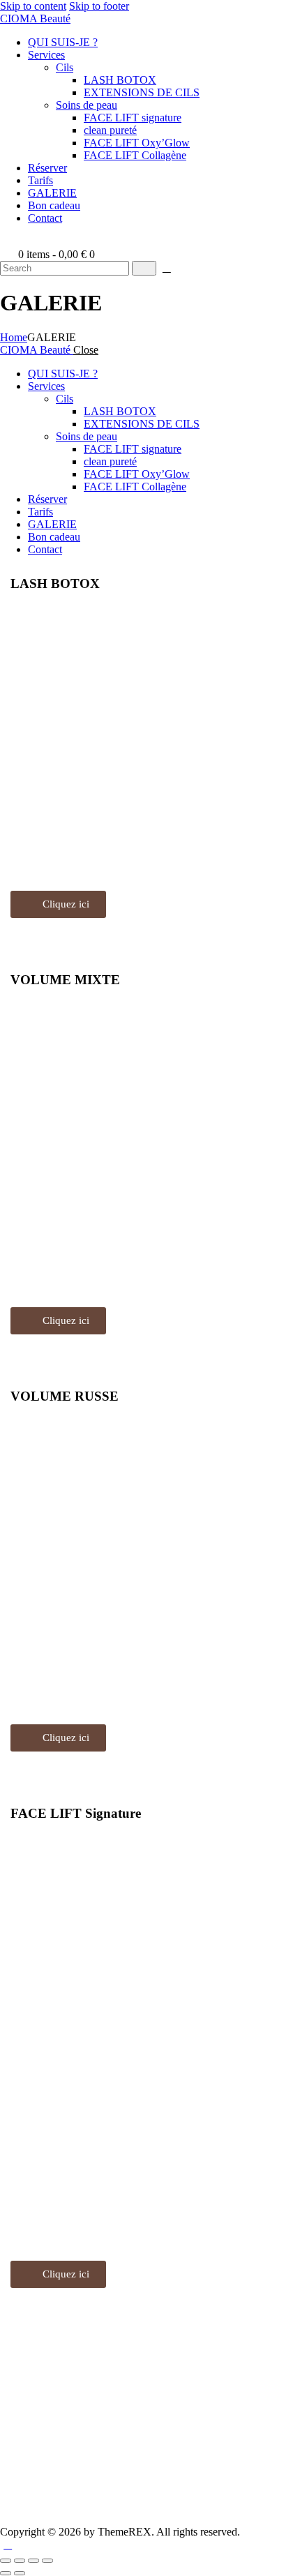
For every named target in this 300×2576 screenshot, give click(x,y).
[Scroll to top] (8, 2544)
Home (14, 337)
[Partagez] (33, 2561)
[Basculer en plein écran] (20, 2561)
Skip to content (33, 6)
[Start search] (144, 268)
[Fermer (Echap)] (47, 2561)
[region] (150, 751)
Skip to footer (99, 6)
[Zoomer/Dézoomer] (6, 2561)
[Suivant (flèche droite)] (20, 2573)
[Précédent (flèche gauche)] (6, 2573)
